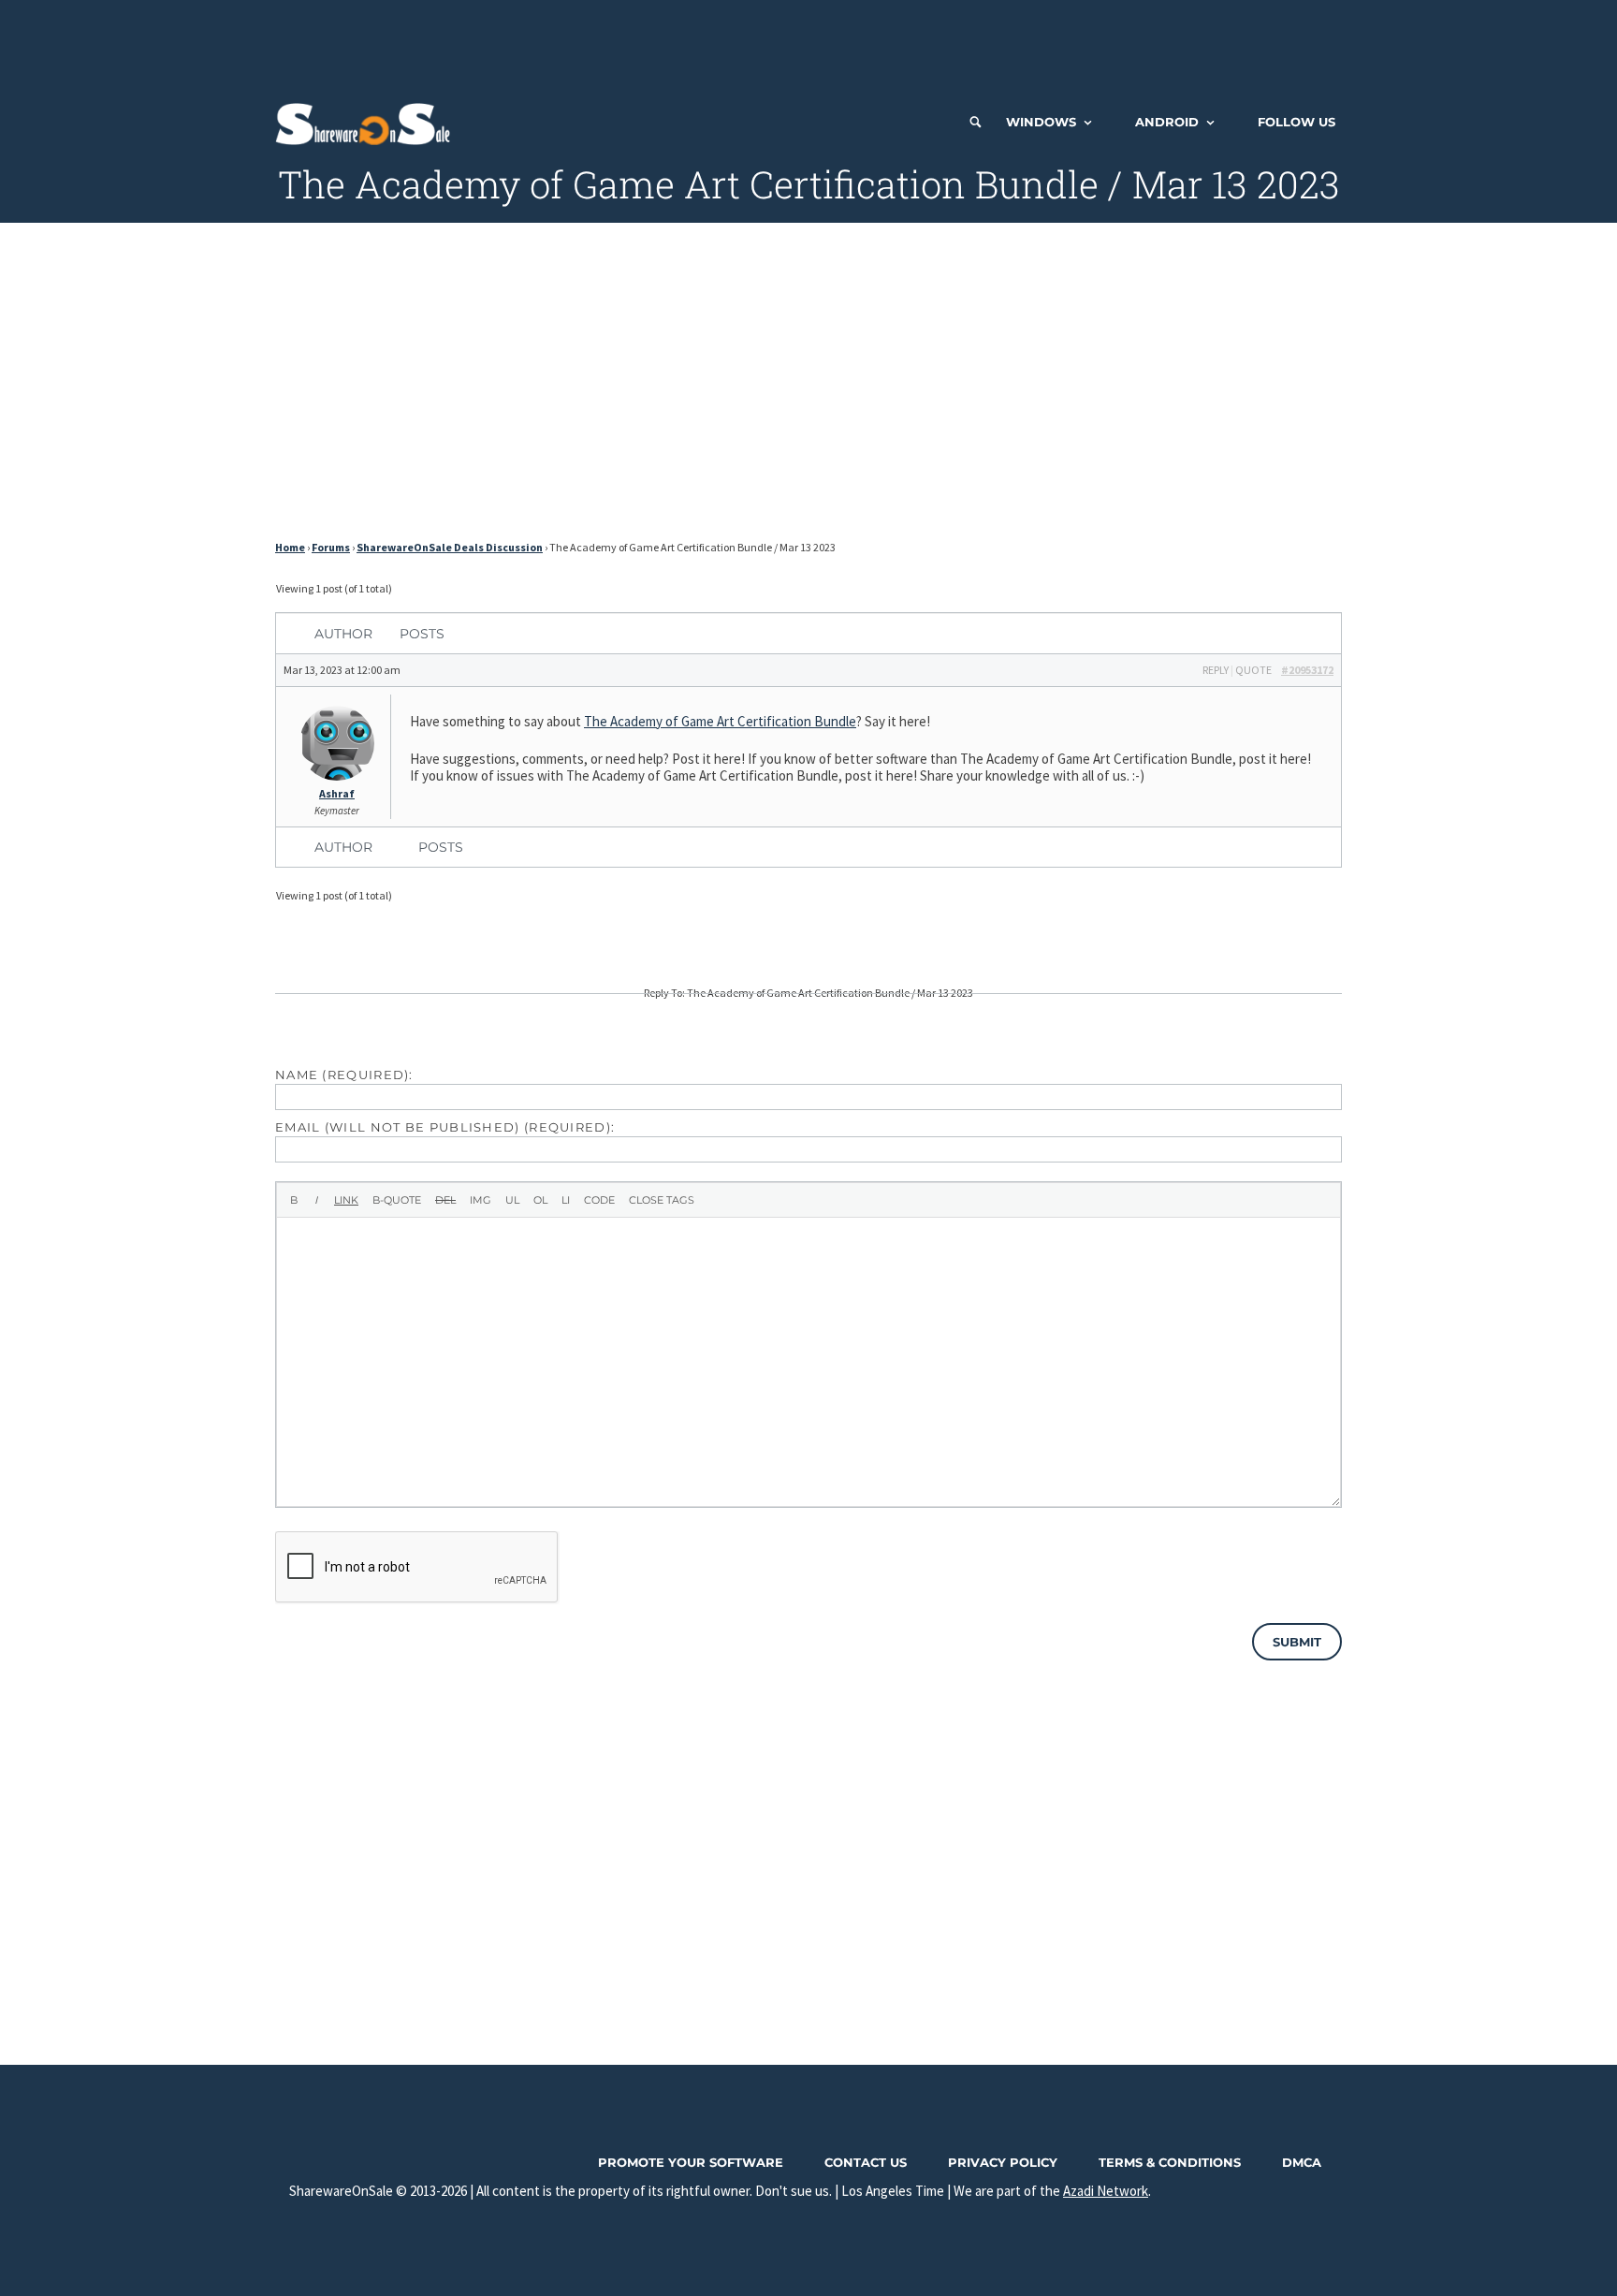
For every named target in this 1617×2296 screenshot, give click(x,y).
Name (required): (344, 1075)
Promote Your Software (691, 2162)
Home (290, 547)
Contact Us (866, 2162)
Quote (1253, 670)
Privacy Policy (1003, 2162)
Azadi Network (1106, 2191)
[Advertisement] (808, 42)
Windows (1041, 122)
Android (1167, 122)
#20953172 (1307, 670)
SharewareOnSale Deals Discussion (450, 547)
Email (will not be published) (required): (445, 1127)
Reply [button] (1216, 670)
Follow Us (1297, 122)
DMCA (1302, 2162)
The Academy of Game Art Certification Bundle (720, 721)
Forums (331, 547)
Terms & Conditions (1170, 2162)
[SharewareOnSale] (367, 122)
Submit (1297, 1642)
